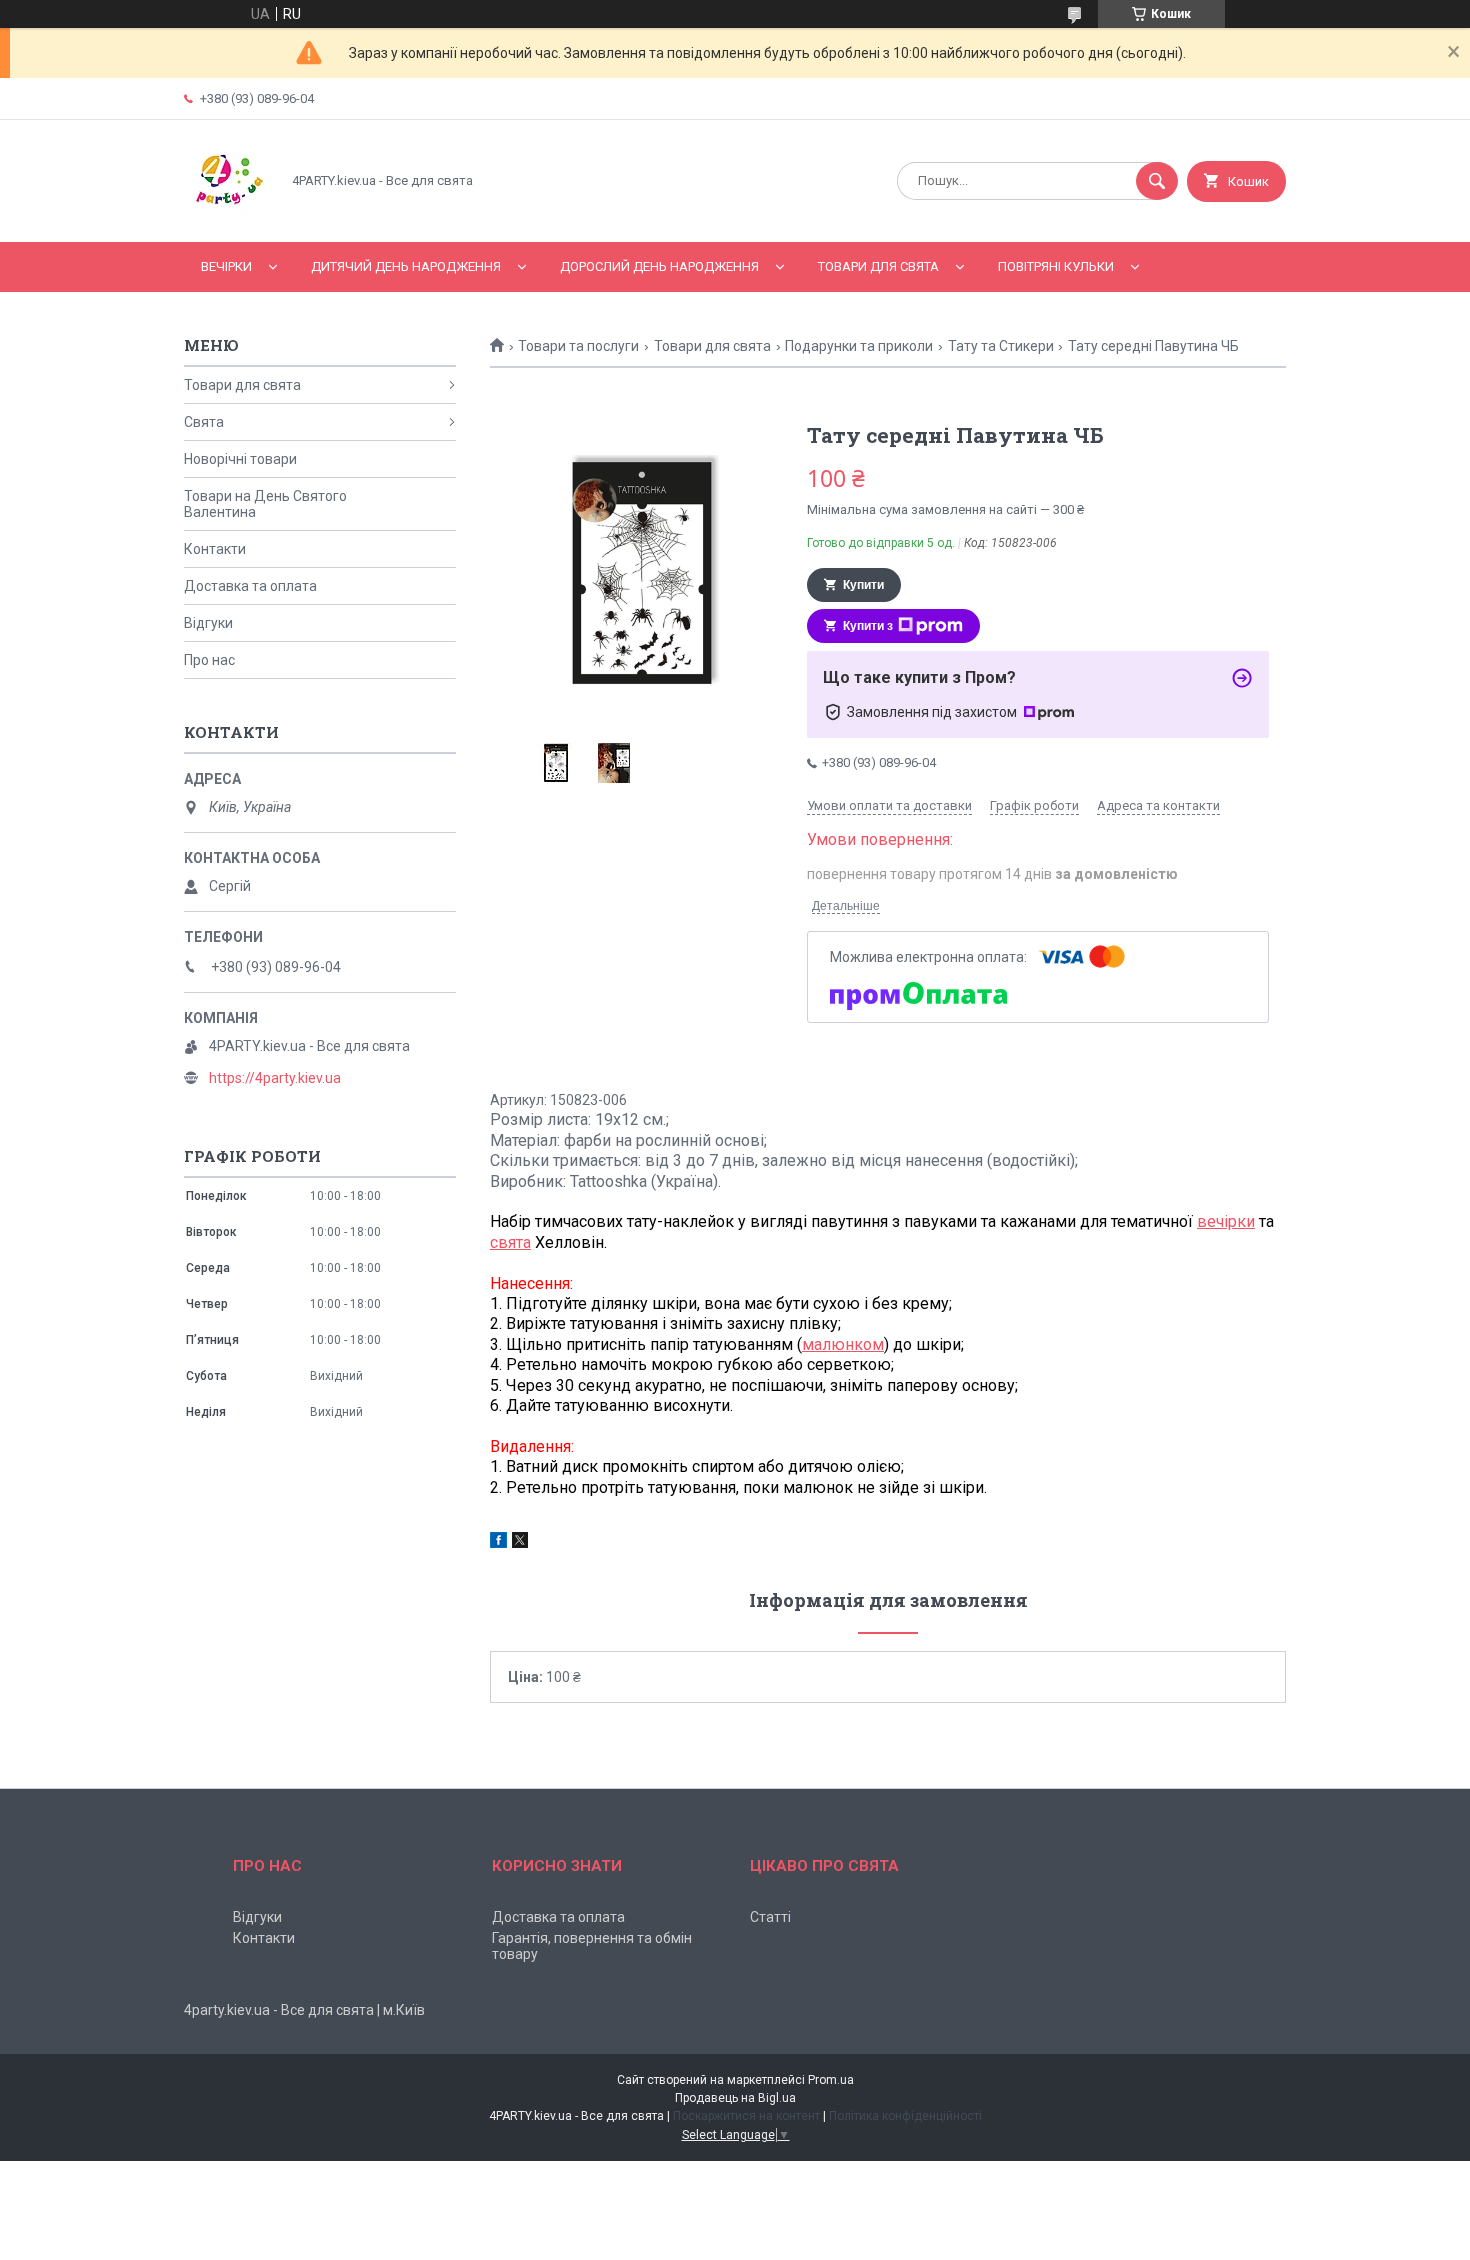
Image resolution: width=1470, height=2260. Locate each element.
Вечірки (226, 266)
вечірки (1226, 1221)
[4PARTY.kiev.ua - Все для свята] (226, 217)
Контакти (215, 549)
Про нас (209, 660)
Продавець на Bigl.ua (735, 2098)
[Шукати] (1157, 181)
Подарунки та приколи (859, 346)
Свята (204, 422)
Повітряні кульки (1056, 266)
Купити (863, 585)
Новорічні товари (240, 459)
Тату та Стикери (1001, 346)
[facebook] (498, 1543)
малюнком (843, 1344)
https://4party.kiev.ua (275, 1078)
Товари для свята (878, 266)
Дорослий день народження (659, 266)
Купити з (868, 626)
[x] (520, 1543)
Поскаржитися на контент (746, 2116)
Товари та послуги (578, 346)
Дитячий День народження (406, 266)
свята (510, 1242)
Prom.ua (831, 2080)
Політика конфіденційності (905, 2116)
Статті (770, 1917)
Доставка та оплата (250, 586)
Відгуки (208, 623)
